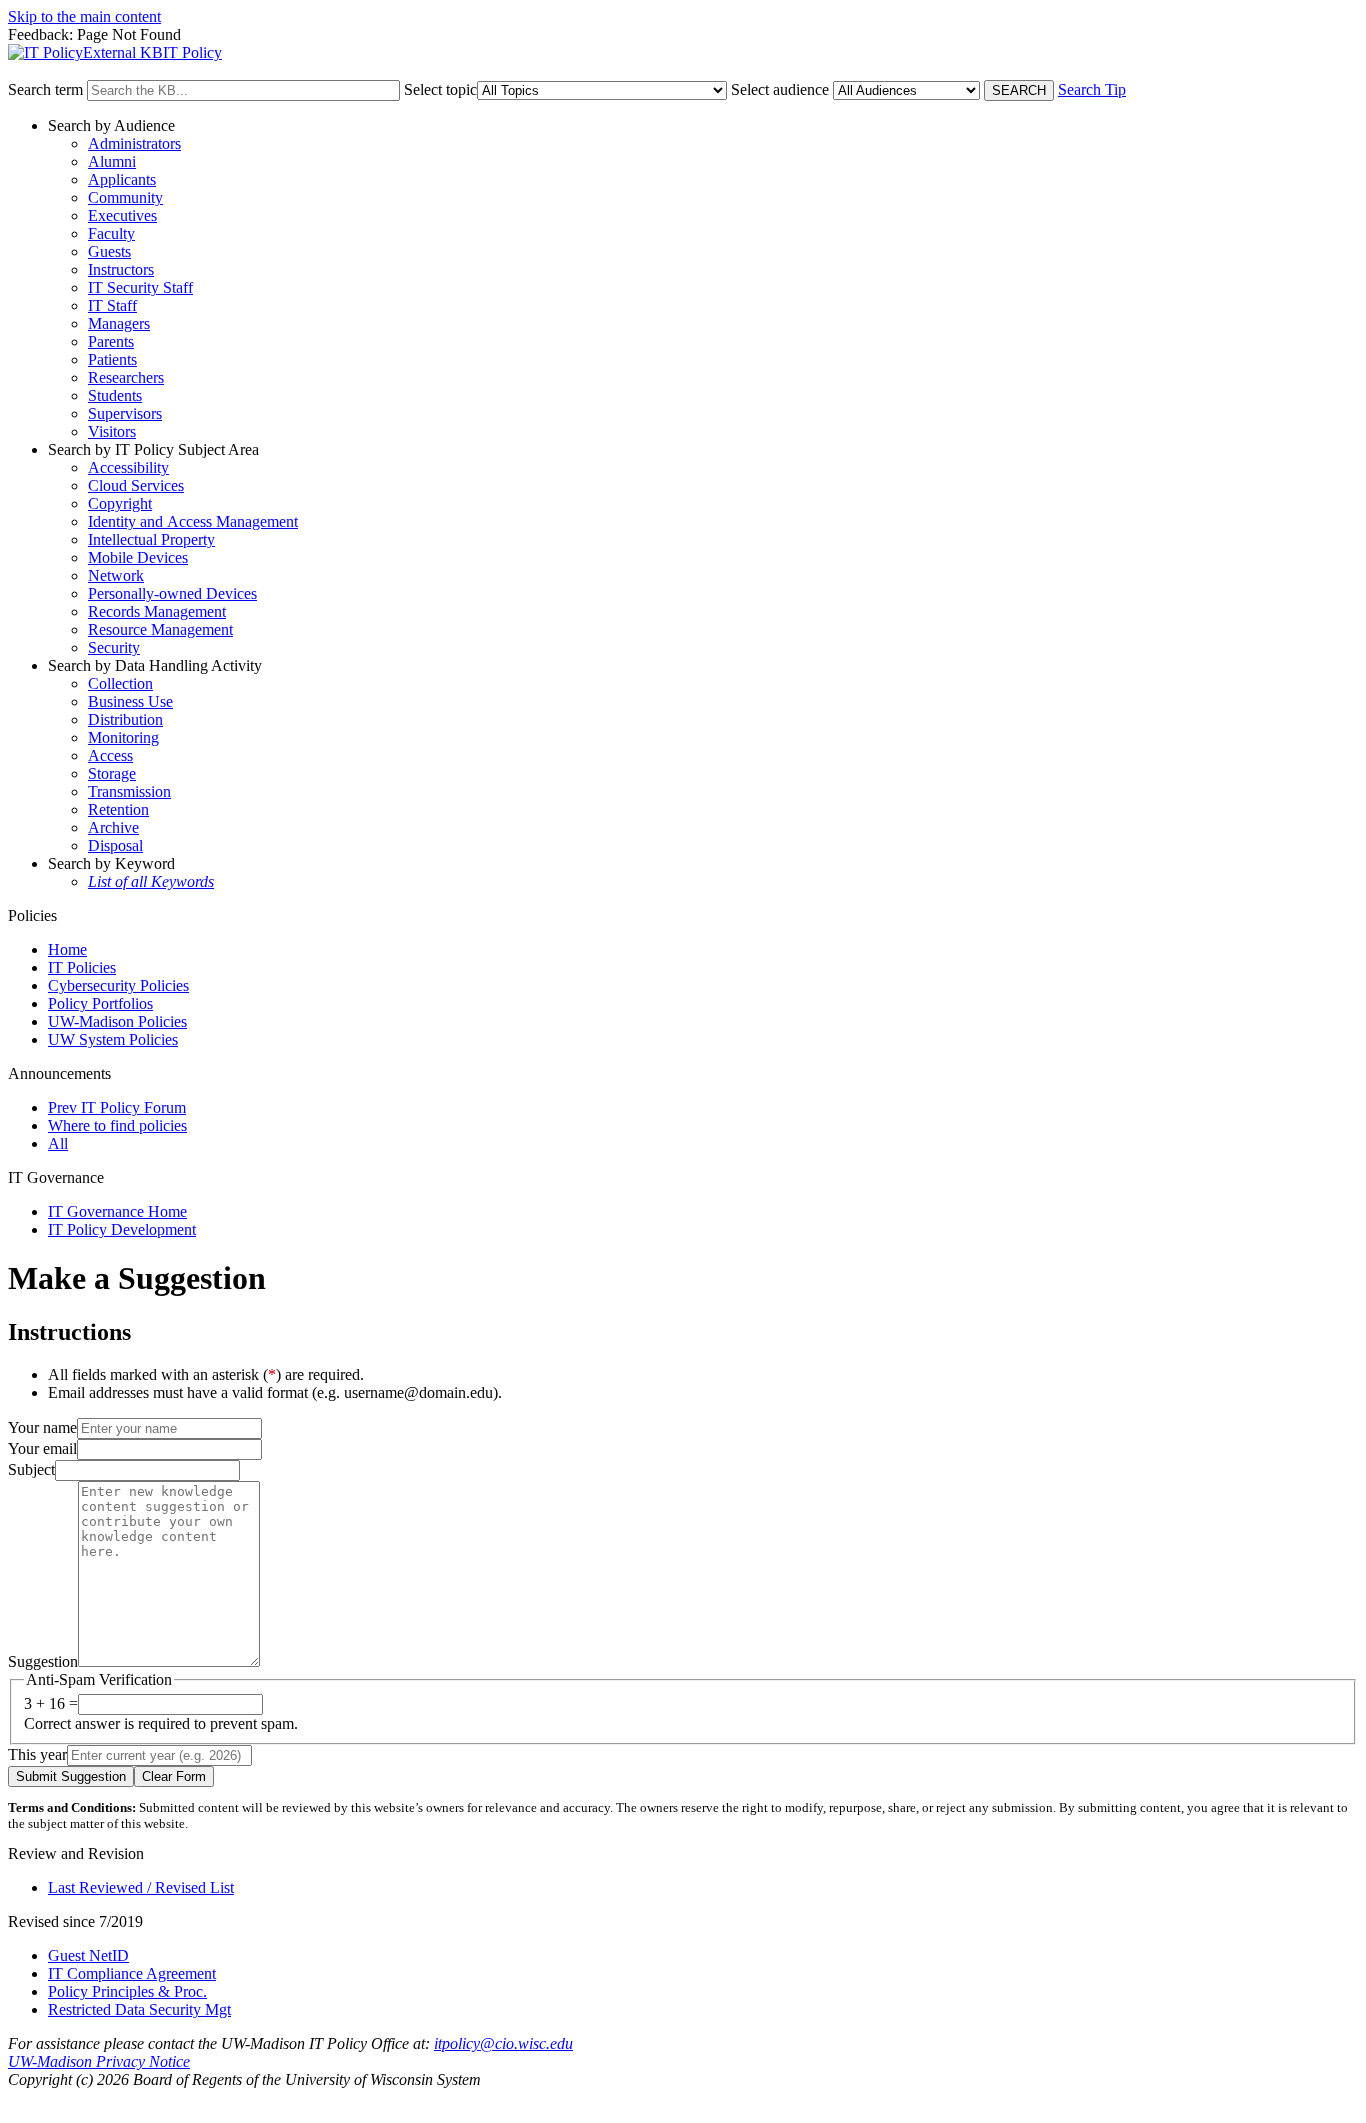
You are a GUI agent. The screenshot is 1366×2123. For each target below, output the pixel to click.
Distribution (125, 719)
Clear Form (174, 1776)
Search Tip (1092, 89)
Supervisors (125, 413)
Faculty (111, 233)
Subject (31, 1469)
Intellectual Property (151, 539)
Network (116, 575)
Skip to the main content (84, 16)
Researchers (126, 377)
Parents (111, 341)
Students (115, 395)
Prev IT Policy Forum (117, 1107)
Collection (120, 683)
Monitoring (123, 737)
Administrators (134, 143)
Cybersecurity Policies (118, 985)
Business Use (130, 701)
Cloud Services (136, 485)
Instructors (121, 269)
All (58, 1143)
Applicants (122, 179)
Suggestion (43, 1661)
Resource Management (160, 629)
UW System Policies (113, 1039)
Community (125, 197)
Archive (113, 827)
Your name (42, 1427)
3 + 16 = (51, 1703)
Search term (45, 89)
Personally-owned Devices (172, 593)
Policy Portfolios (100, 1003)
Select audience (780, 89)
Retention (118, 809)
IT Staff (112, 305)
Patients (112, 359)
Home (67, 949)
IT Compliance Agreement (132, 1973)
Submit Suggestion (71, 1776)
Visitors (112, 431)
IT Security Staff (140, 287)
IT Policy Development (122, 1229)
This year (37, 1754)
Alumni (112, 161)
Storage (112, 773)
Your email (42, 1448)
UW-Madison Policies (117, 1021)
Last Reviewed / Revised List (141, 1887)
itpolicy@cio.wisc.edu (503, 2043)
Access (110, 755)
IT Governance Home (117, 1211)
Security (114, 647)
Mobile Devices (138, 557)
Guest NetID (88, 1955)
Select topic (440, 89)
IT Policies (82, 967)
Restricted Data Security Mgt (139, 2009)
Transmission (129, 791)
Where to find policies (117, 1125)
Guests (109, 251)
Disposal (115, 845)
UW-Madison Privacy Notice (99, 2061)
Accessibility (128, 467)
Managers (119, 323)
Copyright (120, 503)
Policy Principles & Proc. (127, 1991)
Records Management (157, 611)
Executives (122, 215)
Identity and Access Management (193, 521)
